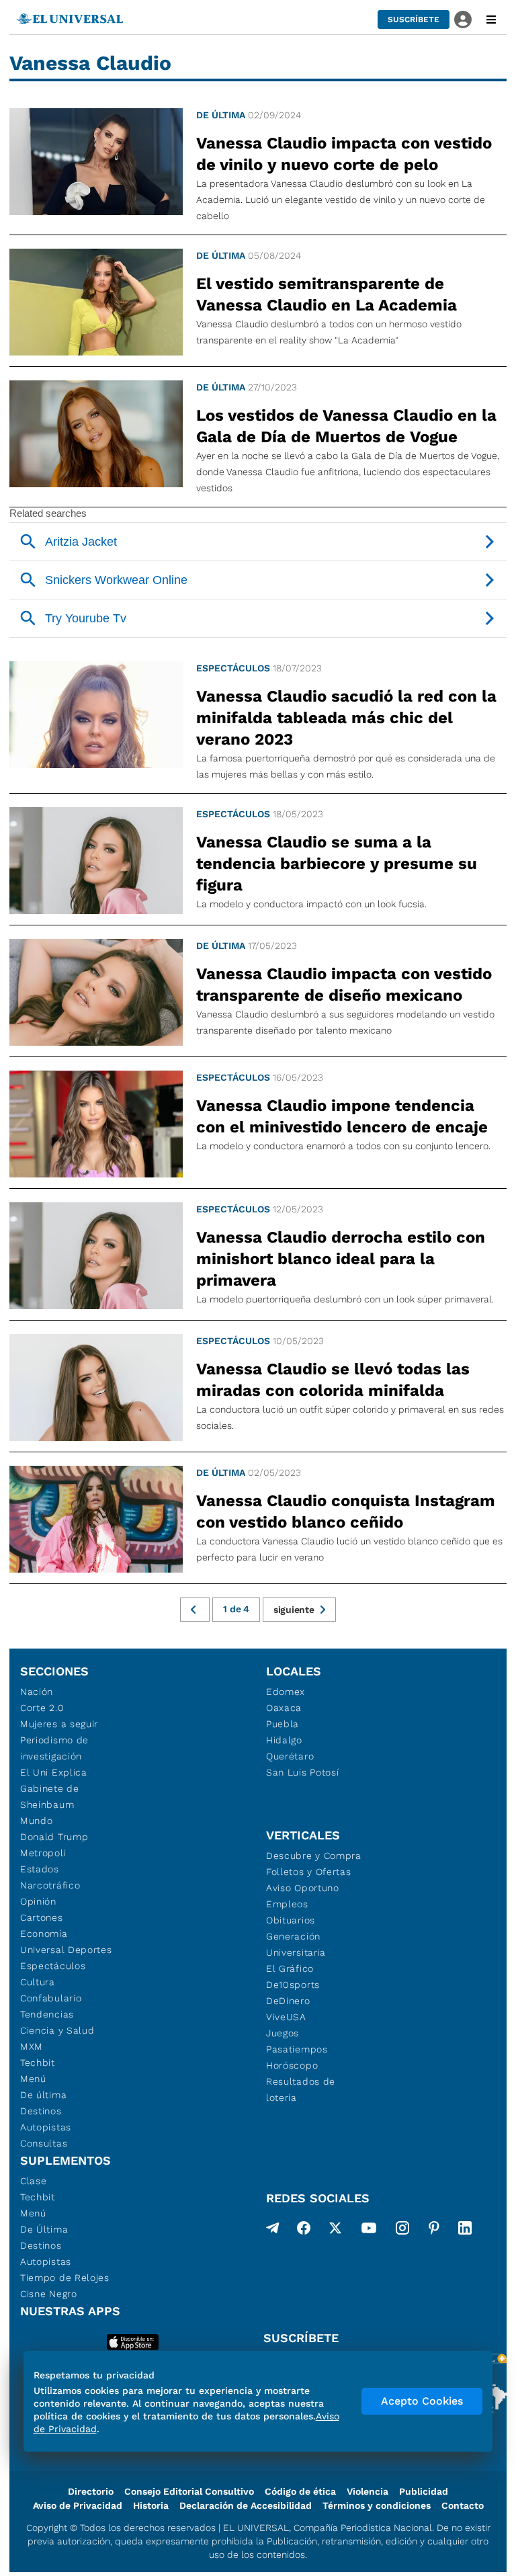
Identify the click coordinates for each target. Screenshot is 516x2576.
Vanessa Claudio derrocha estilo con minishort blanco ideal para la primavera (341, 1259)
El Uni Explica (54, 1772)
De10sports (293, 1985)
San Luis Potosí (303, 1772)
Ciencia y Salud (57, 2030)
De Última (44, 2229)
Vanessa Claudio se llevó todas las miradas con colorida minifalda (333, 1380)
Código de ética (300, 2491)
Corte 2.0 (42, 1708)
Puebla (283, 1724)
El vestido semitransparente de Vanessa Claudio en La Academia (327, 294)
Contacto (463, 2505)
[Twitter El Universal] (335, 2231)
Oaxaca (284, 1708)
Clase (34, 2181)
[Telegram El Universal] (273, 2231)
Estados (40, 1869)
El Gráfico (290, 1968)
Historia (151, 2505)
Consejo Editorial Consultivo (189, 2491)
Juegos (283, 2033)
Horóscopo (292, 2065)
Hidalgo (284, 1740)
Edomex (286, 1692)
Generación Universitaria (296, 1944)
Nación (37, 1692)
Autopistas (46, 2127)
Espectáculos (233, 668)
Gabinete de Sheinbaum (50, 1796)
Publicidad (424, 2491)
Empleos (287, 1904)
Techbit (38, 2063)
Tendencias (47, 2014)
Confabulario (51, 1998)
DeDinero (288, 2001)
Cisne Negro (49, 2294)
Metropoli (43, 1853)
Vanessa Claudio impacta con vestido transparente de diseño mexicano (344, 985)
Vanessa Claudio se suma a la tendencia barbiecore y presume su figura (337, 864)
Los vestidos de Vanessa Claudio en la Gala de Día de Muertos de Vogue (346, 426)
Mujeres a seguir (59, 1724)
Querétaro (290, 1756)
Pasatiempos (297, 2049)
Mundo (37, 1821)
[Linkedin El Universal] (465, 2231)
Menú (33, 2079)
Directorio (91, 2491)
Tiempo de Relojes (65, 2278)
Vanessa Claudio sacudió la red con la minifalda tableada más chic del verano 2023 (346, 718)
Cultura (38, 1982)
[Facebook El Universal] (304, 2231)
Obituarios (291, 1920)
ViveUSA (286, 2017)
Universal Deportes (66, 1950)
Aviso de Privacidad (78, 2505)
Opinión (38, 1901)
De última (221, 115)
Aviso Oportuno (303, 1888)
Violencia (368, 2491)
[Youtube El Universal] (369, 2231)
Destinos (41, 2111)
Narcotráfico (50, 1885)
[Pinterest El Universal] (434, 2231)
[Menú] (491, 19)
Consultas (44, 2143)
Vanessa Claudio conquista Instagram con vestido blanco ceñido (346, 1511)
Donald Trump (54, 1837)
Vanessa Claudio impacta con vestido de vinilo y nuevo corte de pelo (344, 154)
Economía (44, 1934)
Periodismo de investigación (54, 1748)
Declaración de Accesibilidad (246, 2505)
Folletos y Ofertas (309, 1872)
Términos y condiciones (377, 2505)
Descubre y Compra (314, 1856)
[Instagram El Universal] (402, 2231)
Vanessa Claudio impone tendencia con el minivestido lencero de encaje (342, 1116)
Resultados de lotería (301, 2089)
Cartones (42, 1917)
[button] (414, 19)
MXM (32, 2046)
